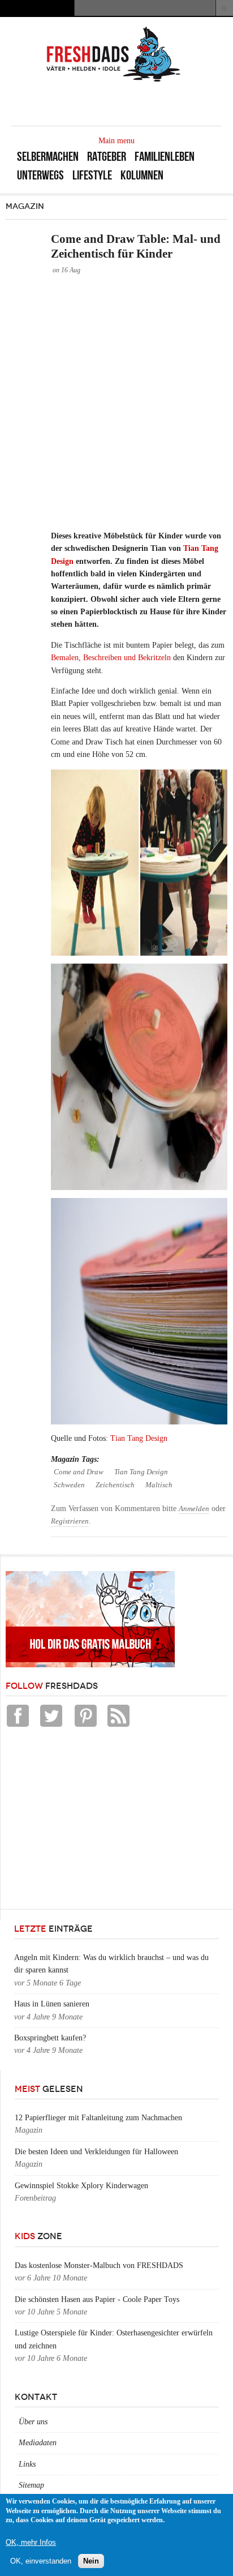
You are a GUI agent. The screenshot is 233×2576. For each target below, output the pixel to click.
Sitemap (31, 2485)
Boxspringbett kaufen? (50, 2038)
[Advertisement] (116, 402)
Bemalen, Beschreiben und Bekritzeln (111, 658)
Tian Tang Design (139, 1438)
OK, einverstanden (41, 2561)
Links (27, 2464)
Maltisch (159, 1485)
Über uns (33, 2422)
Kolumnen (142, 175)
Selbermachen (48, 157)
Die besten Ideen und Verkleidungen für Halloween (96, 2152)
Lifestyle (92, 175)
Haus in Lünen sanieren (52, 2004)
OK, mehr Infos (31, 2542)
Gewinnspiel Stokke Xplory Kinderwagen (81, 2186)
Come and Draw (79, 1472)
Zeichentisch (115, 1485)
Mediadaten (38, 2443)
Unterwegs (40, 175)
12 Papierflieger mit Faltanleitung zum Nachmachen (98, 2118)
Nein (91, 2561)
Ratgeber (107, 157)
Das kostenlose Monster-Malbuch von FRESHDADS (99, 2265)
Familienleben (165, 157)
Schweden (69, 1485)
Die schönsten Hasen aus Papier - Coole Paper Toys (97, 2299)
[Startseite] (114, 81)
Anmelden (194, 1509)
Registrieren (70, 1521)
